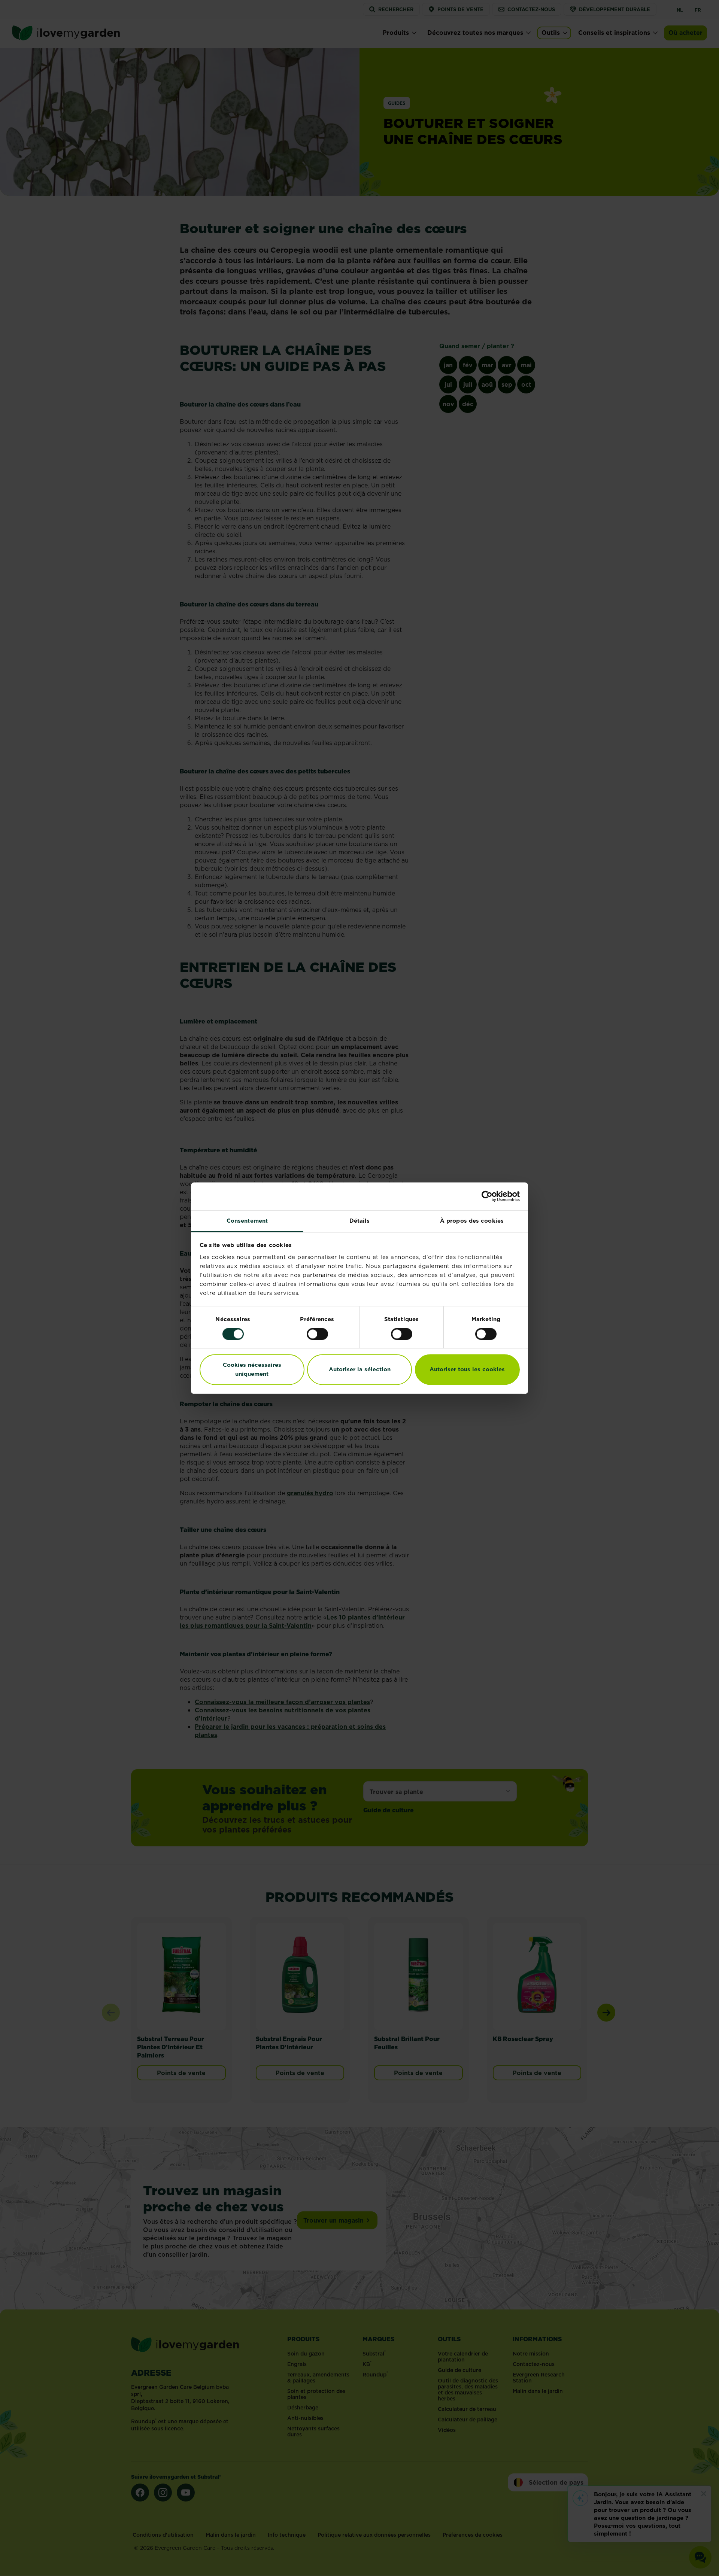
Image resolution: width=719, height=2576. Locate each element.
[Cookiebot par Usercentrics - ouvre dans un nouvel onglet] (487, 1196)
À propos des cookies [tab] (472, 1221)
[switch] (317, 1334)
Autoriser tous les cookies (467, 1370)
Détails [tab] (360, 1221)
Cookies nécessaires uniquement (252, 1370)
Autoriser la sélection (360, 1370)
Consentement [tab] (247, 1221)
